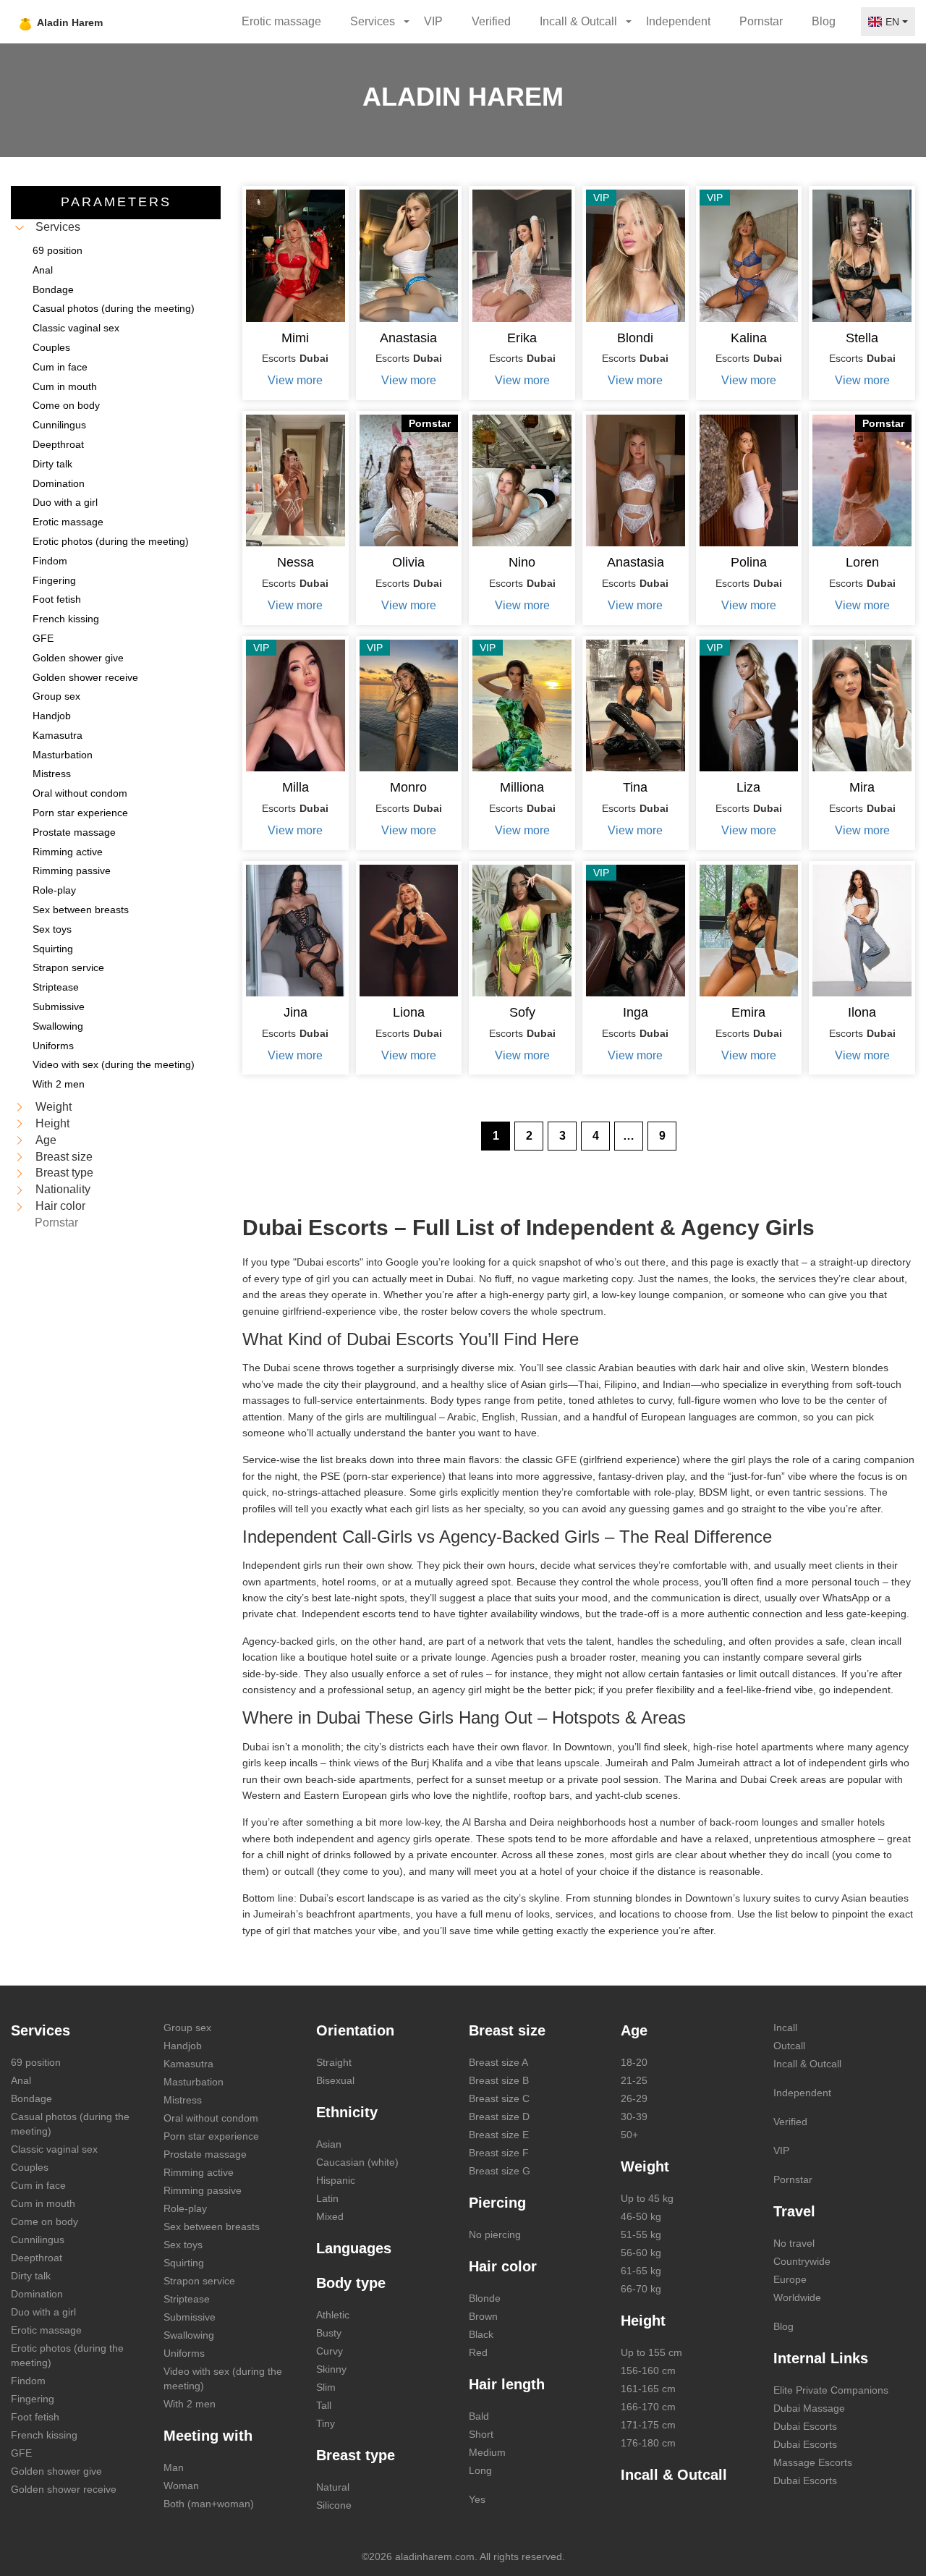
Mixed (330, 2216)
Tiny (326, 2423)
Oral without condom (211, 2118)
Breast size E (499, 2135)
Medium (487, 2452)
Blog (824, 21)
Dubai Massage (809, 2408)
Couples (30, 2167)
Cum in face (38, 2185)
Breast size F (499, 2153)
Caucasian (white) (357, 2162)
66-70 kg (641, 2289)
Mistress (183, 2100)
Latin (327, 2198)
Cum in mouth (43, 2203)
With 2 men (190, 2404)
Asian (329, 2144)
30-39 (634, 2117)
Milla (296, 787)
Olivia (408, 562)
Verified (491, 21)
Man (174, 2467)
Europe (790, 2279)
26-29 (634, 2098)
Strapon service (199, 2281)
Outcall (789, 2046)
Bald (479, 2416)
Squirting (184, 2263)
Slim (326, 2387)
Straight (334, 2062)
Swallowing (189, 2335)
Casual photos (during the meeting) (70, 2124)
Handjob (183, 2046)
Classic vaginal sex (54, 2149)
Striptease (187, 2299)
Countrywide (802, 2261)
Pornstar (761, 21)
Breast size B (499, 2080)
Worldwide (797, 2297)
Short (481, 2434)
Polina (749, 562)
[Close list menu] (20, 228)
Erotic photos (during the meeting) (67, 2355)
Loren (862, 562)
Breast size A (498, 2062)
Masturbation (194, 2082)
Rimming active (199, 2172)
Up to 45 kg (647, 2198)
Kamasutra (188, 2064)
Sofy (522, 1012)
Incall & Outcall (807, 2064)
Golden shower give (56, 2471)
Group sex (187, 2028)
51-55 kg (641, 2234)
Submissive (190, 2317)
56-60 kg (641, 2253)
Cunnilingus (38, 2240)
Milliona (522, 787)
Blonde (485, 2298)
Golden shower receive (64, 2489)
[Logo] (96, 22)
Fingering (33, 2399)
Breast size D (499, 2117)
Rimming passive (203, 2190)
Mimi (295, 338)
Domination (37, 2294)
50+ (629, 2135)
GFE (21, 2453)
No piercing (495, 2234)
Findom (28, 2381)
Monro (408, 787)
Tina (635, 787)
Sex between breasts (212, 2227)
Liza (748, 787)
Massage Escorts (813, 2462)
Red (478, 2352)
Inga (636, 1012)
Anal (21, 2080)
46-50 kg (641, 2216)
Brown (483, 2316)
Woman (181, 2486)
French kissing (44, 2435)
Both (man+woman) (209, 2504)
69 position (36, 2062)
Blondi (635, 338)
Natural (333, 2487)
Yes (477, 2499)
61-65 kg (641, 2271)
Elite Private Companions (831, 2390)
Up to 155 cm (651, 2352)
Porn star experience (211, 2136)
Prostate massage (205, 2154)
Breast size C (499, 2098)
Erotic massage (281, 21)
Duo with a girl (43, 2312)
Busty (329, 2333)
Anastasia (408, 338)
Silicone (334, 2505)
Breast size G (500, 2171)
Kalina (749, 338)
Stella (862, 338)
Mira (862, 787)
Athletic (333, 2315)
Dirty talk (31, 2276)
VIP (433, 21)
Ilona (862, 1012)
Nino (522, 562)
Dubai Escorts (805, 2426)
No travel (794, 2243)
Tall (324, 2405)
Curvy (330, 2351)
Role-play (185, 2208)
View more (295, 380)
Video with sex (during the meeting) (223, 2378)
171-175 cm (648, 2425)
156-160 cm (648, 2370)
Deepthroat (37, 2258)
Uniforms (184, 2353)
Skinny (331, 2369)
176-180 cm (648, 2443)
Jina (296, 1012)
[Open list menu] (20, 1107)
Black (481, 2334)
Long (480, 2470)
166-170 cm (648, 2407)
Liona (409, 1012)
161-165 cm (648, 2389)
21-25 (634, 2080)
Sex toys (183, 2245)
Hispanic (336, 2180)
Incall (785, 2028)
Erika (522, 338)
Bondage (31, 2098)
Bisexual (335, 2080)
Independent (678, 21)
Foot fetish (35, 2417)
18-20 (634, 2062)
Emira (748, 1012)
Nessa (296, 562)
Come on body (44, 2221)
